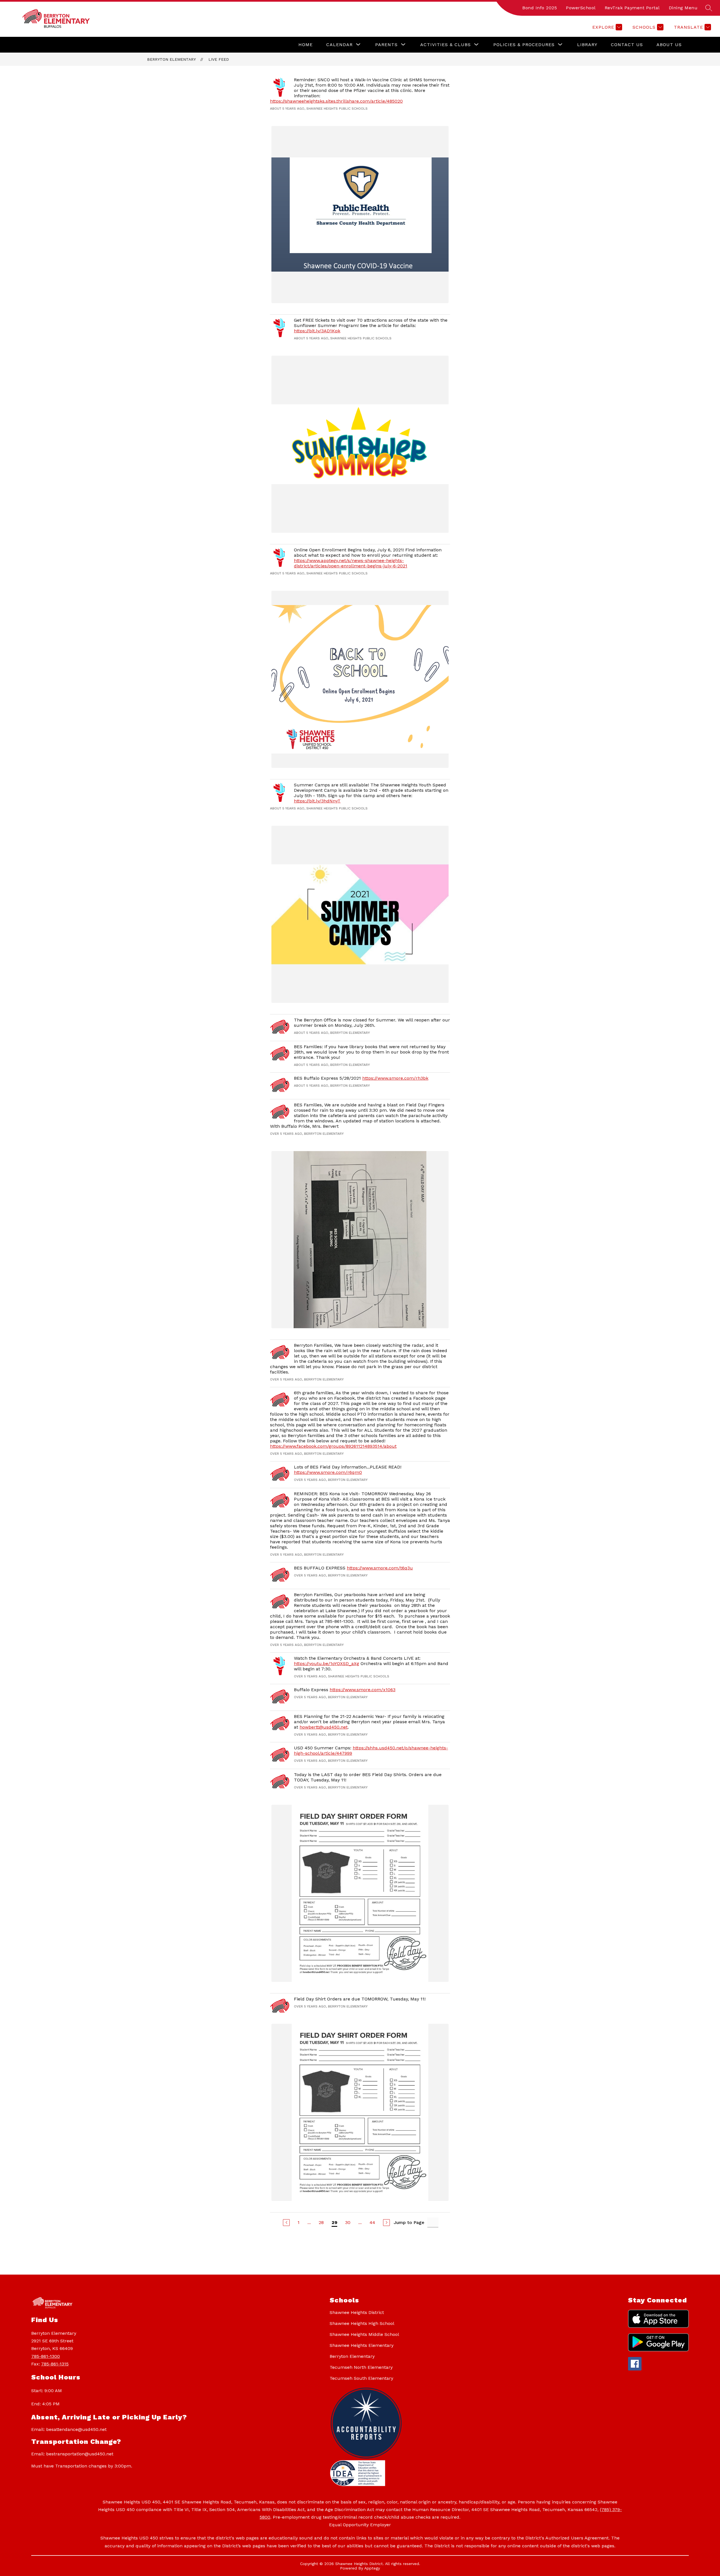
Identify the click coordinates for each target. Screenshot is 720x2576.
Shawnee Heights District (357, 2312)
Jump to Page (409, 2222)
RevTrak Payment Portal (632, 8)
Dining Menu (683, 8)
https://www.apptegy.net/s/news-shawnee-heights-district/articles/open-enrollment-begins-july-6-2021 (351, 563)
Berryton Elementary (171, 59)
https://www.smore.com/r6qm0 (328, 1472)
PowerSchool (581, 8)
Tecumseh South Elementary (361, 2378)
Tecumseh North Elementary (361, 2367)
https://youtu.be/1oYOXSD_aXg (327, 1663)
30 (348, 2222)
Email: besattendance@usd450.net (69, 2429)
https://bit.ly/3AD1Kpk (317, 331)
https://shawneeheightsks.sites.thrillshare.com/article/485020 (336, 101)
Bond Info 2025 (540, 8)
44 (372, 2222)
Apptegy (372, 2568)
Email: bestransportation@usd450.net (72, 2454)
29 (334, 2222)
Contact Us (627, 45)
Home (306, 45)
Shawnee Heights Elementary (362, 2345)
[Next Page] (386, 2223)
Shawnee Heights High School (362, 2323)
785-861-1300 (46, 2356)
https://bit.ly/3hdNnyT (317, 801)
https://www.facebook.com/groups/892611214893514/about (333, 1446)
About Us (669, 45)
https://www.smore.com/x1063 (363, 1690)
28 (321, 2222)
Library (587, 45)
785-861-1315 (55, 2364)
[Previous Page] (286, 2223)
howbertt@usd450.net (324, 1727)
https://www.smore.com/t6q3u (380, 1568)
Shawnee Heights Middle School (364, 2334)
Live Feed (219, 59)
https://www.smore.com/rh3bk (395, 1078)
